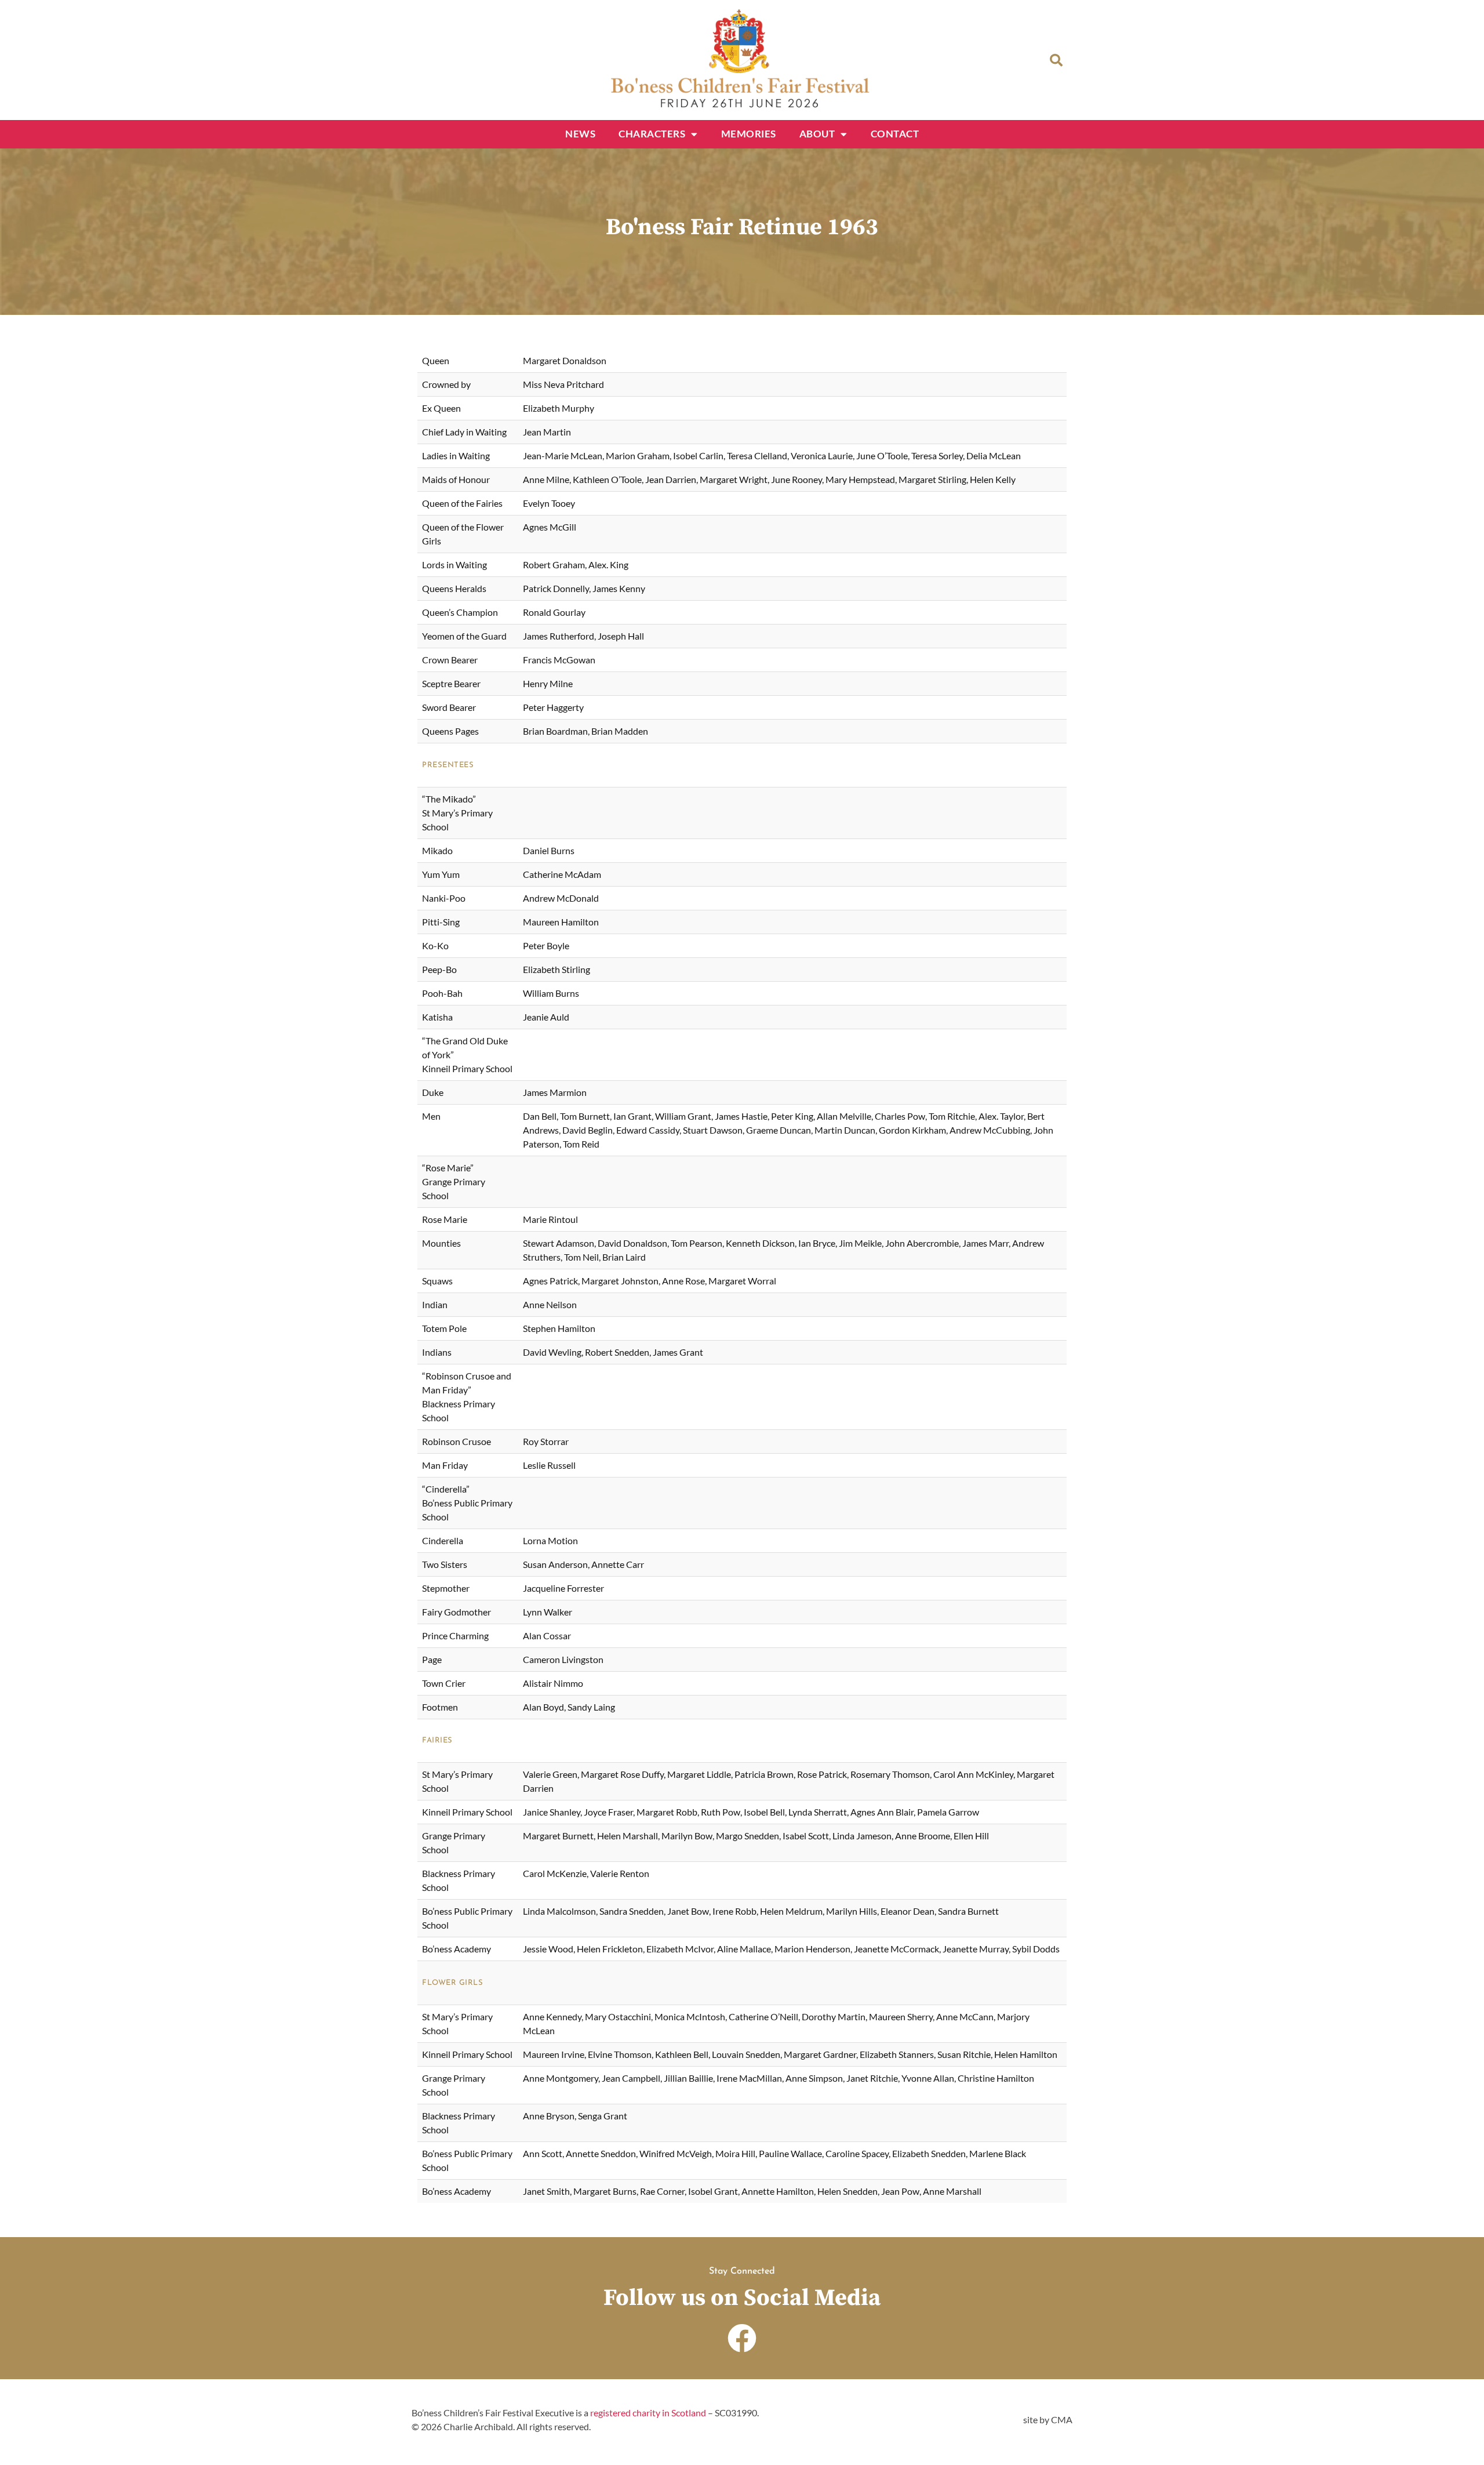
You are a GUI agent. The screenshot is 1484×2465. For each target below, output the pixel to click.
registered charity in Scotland (648, 2413)
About (817, 134)
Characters (652, 134)
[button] (1056, 60)
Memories (749, 134)
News (580, 134)
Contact (895, 134)
